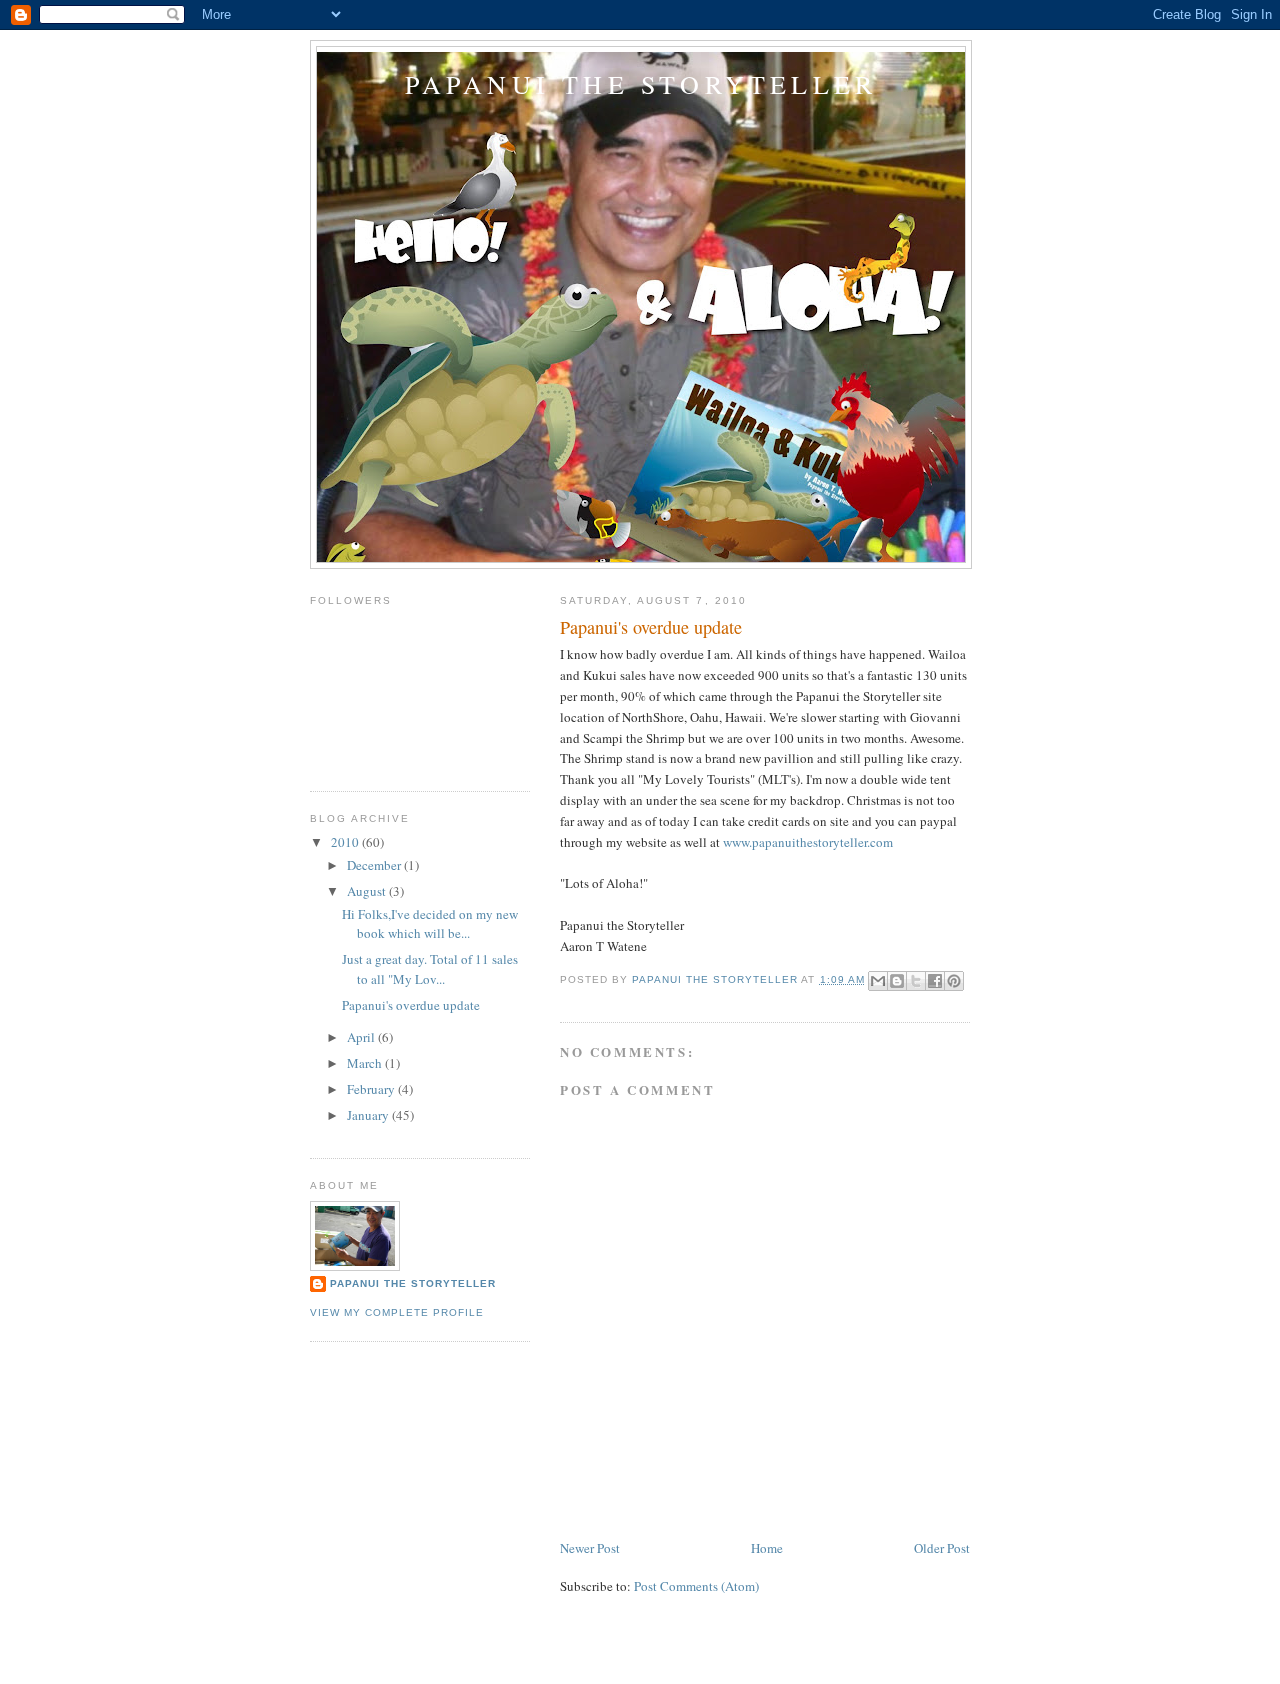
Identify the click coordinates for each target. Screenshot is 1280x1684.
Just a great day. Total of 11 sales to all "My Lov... (430, 969)
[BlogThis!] (897, 981)
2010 (346, 842)
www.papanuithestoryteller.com (808, 842)
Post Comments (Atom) (696, 1586)
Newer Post (590, 1548)
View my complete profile (397, 1312)
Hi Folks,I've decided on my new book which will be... (430, 924)
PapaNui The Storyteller (413, 1283)
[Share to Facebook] (935, 981)
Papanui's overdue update (411, 1005)
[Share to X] (916, 981)
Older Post (942, 1548)
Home (767, 1548)
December (375, 865)
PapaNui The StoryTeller (641, 84)
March (366, 1063)
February (372, 1089)
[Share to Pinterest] (954, 981)
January (369, 1115)
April (362, 1037)
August (368, 891)
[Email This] (878, 981)
